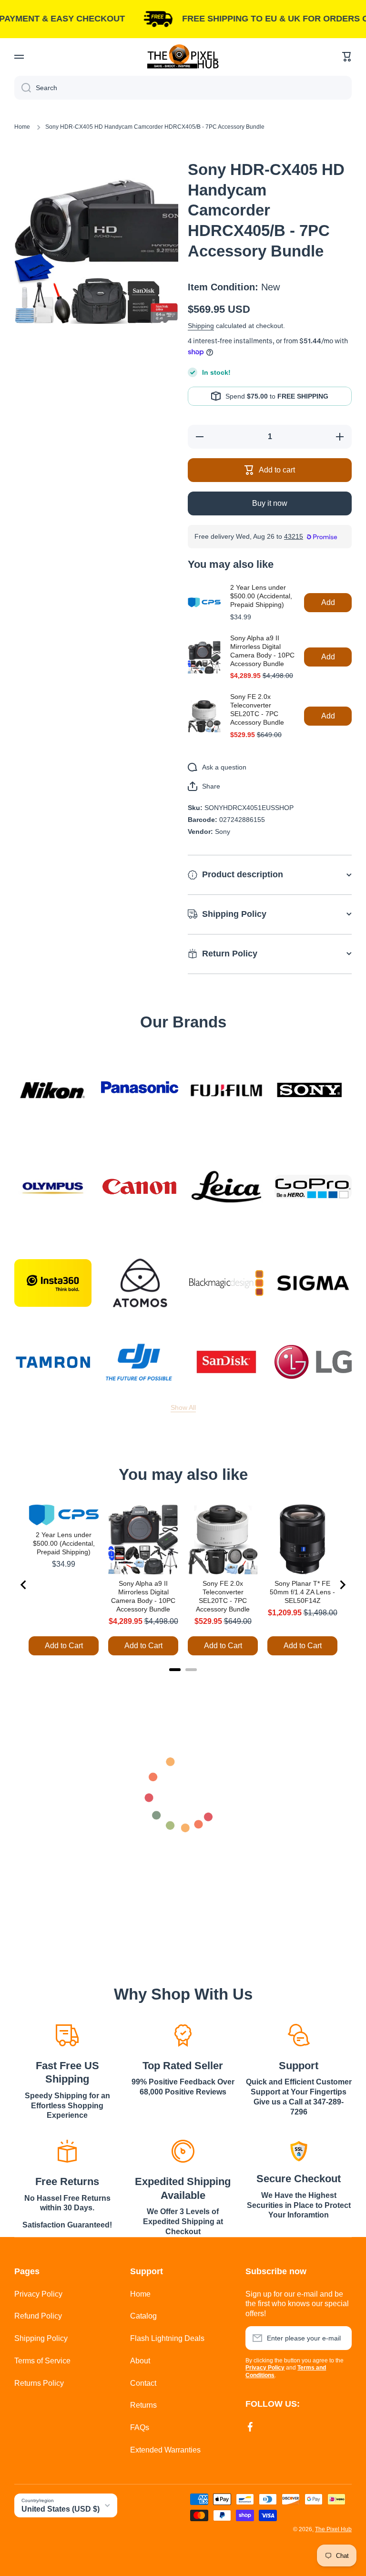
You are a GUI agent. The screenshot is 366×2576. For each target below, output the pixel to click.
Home (22, 127)
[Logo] (183, 56)
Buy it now (270, 503)
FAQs (140, 2427)
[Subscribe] (340, 2338)
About (140, 2361)
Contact (143, 2383)
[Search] (23, 88)
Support (299, 2066)
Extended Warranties (165, 2450)
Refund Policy (38, 2316)
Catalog (143, 2316)
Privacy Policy (38, 2294)
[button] (347, 57)
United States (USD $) (61, 2509)
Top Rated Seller (183, 2066)
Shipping (201, 326)
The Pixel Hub (333, 2529)
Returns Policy (39, 2383)
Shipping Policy (41, 2338)
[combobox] (183, 88)
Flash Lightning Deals (167, 2338)
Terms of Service (42, 2361)
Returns (143, 2405)
